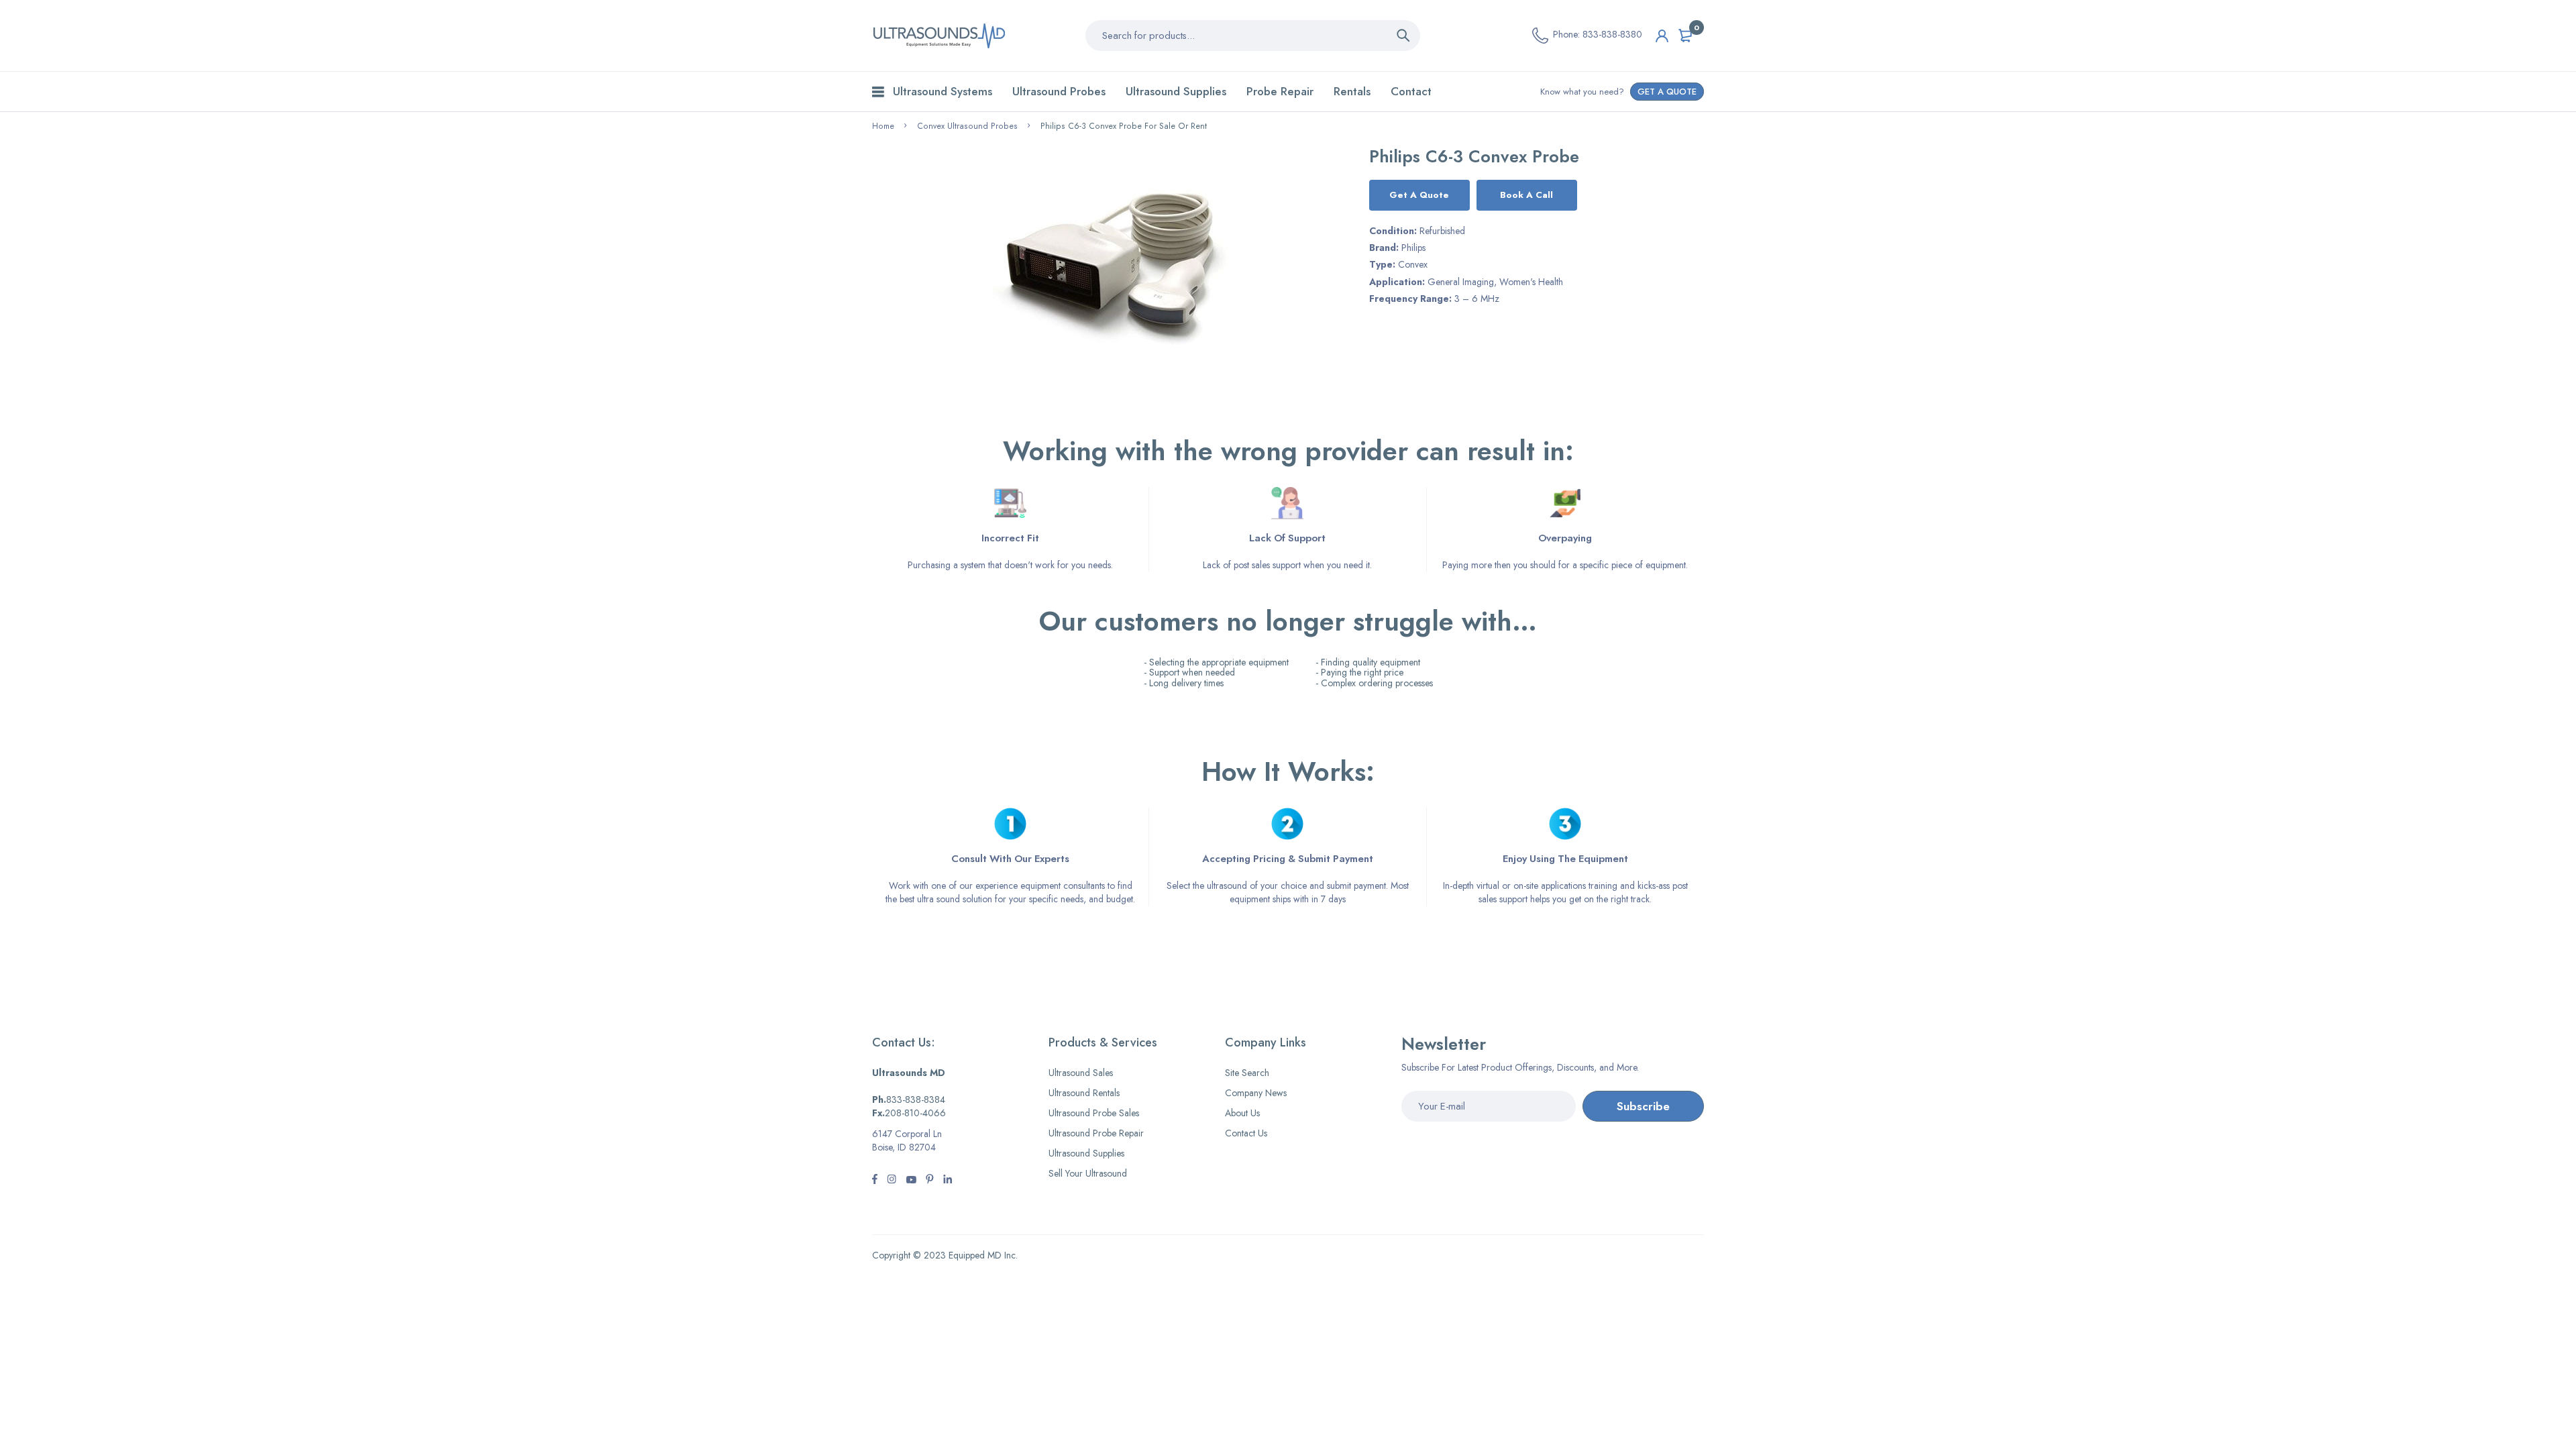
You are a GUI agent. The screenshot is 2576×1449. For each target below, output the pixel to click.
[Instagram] (911, 1181)
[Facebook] (875, 1181)
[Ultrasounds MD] (939, 36)
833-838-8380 (1612, 34)
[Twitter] (892, 1181)
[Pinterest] (930, 1181)
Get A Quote (1419, 195)
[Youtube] (948, 1181)
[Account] (1662, 36)
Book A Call (1526, 195)
